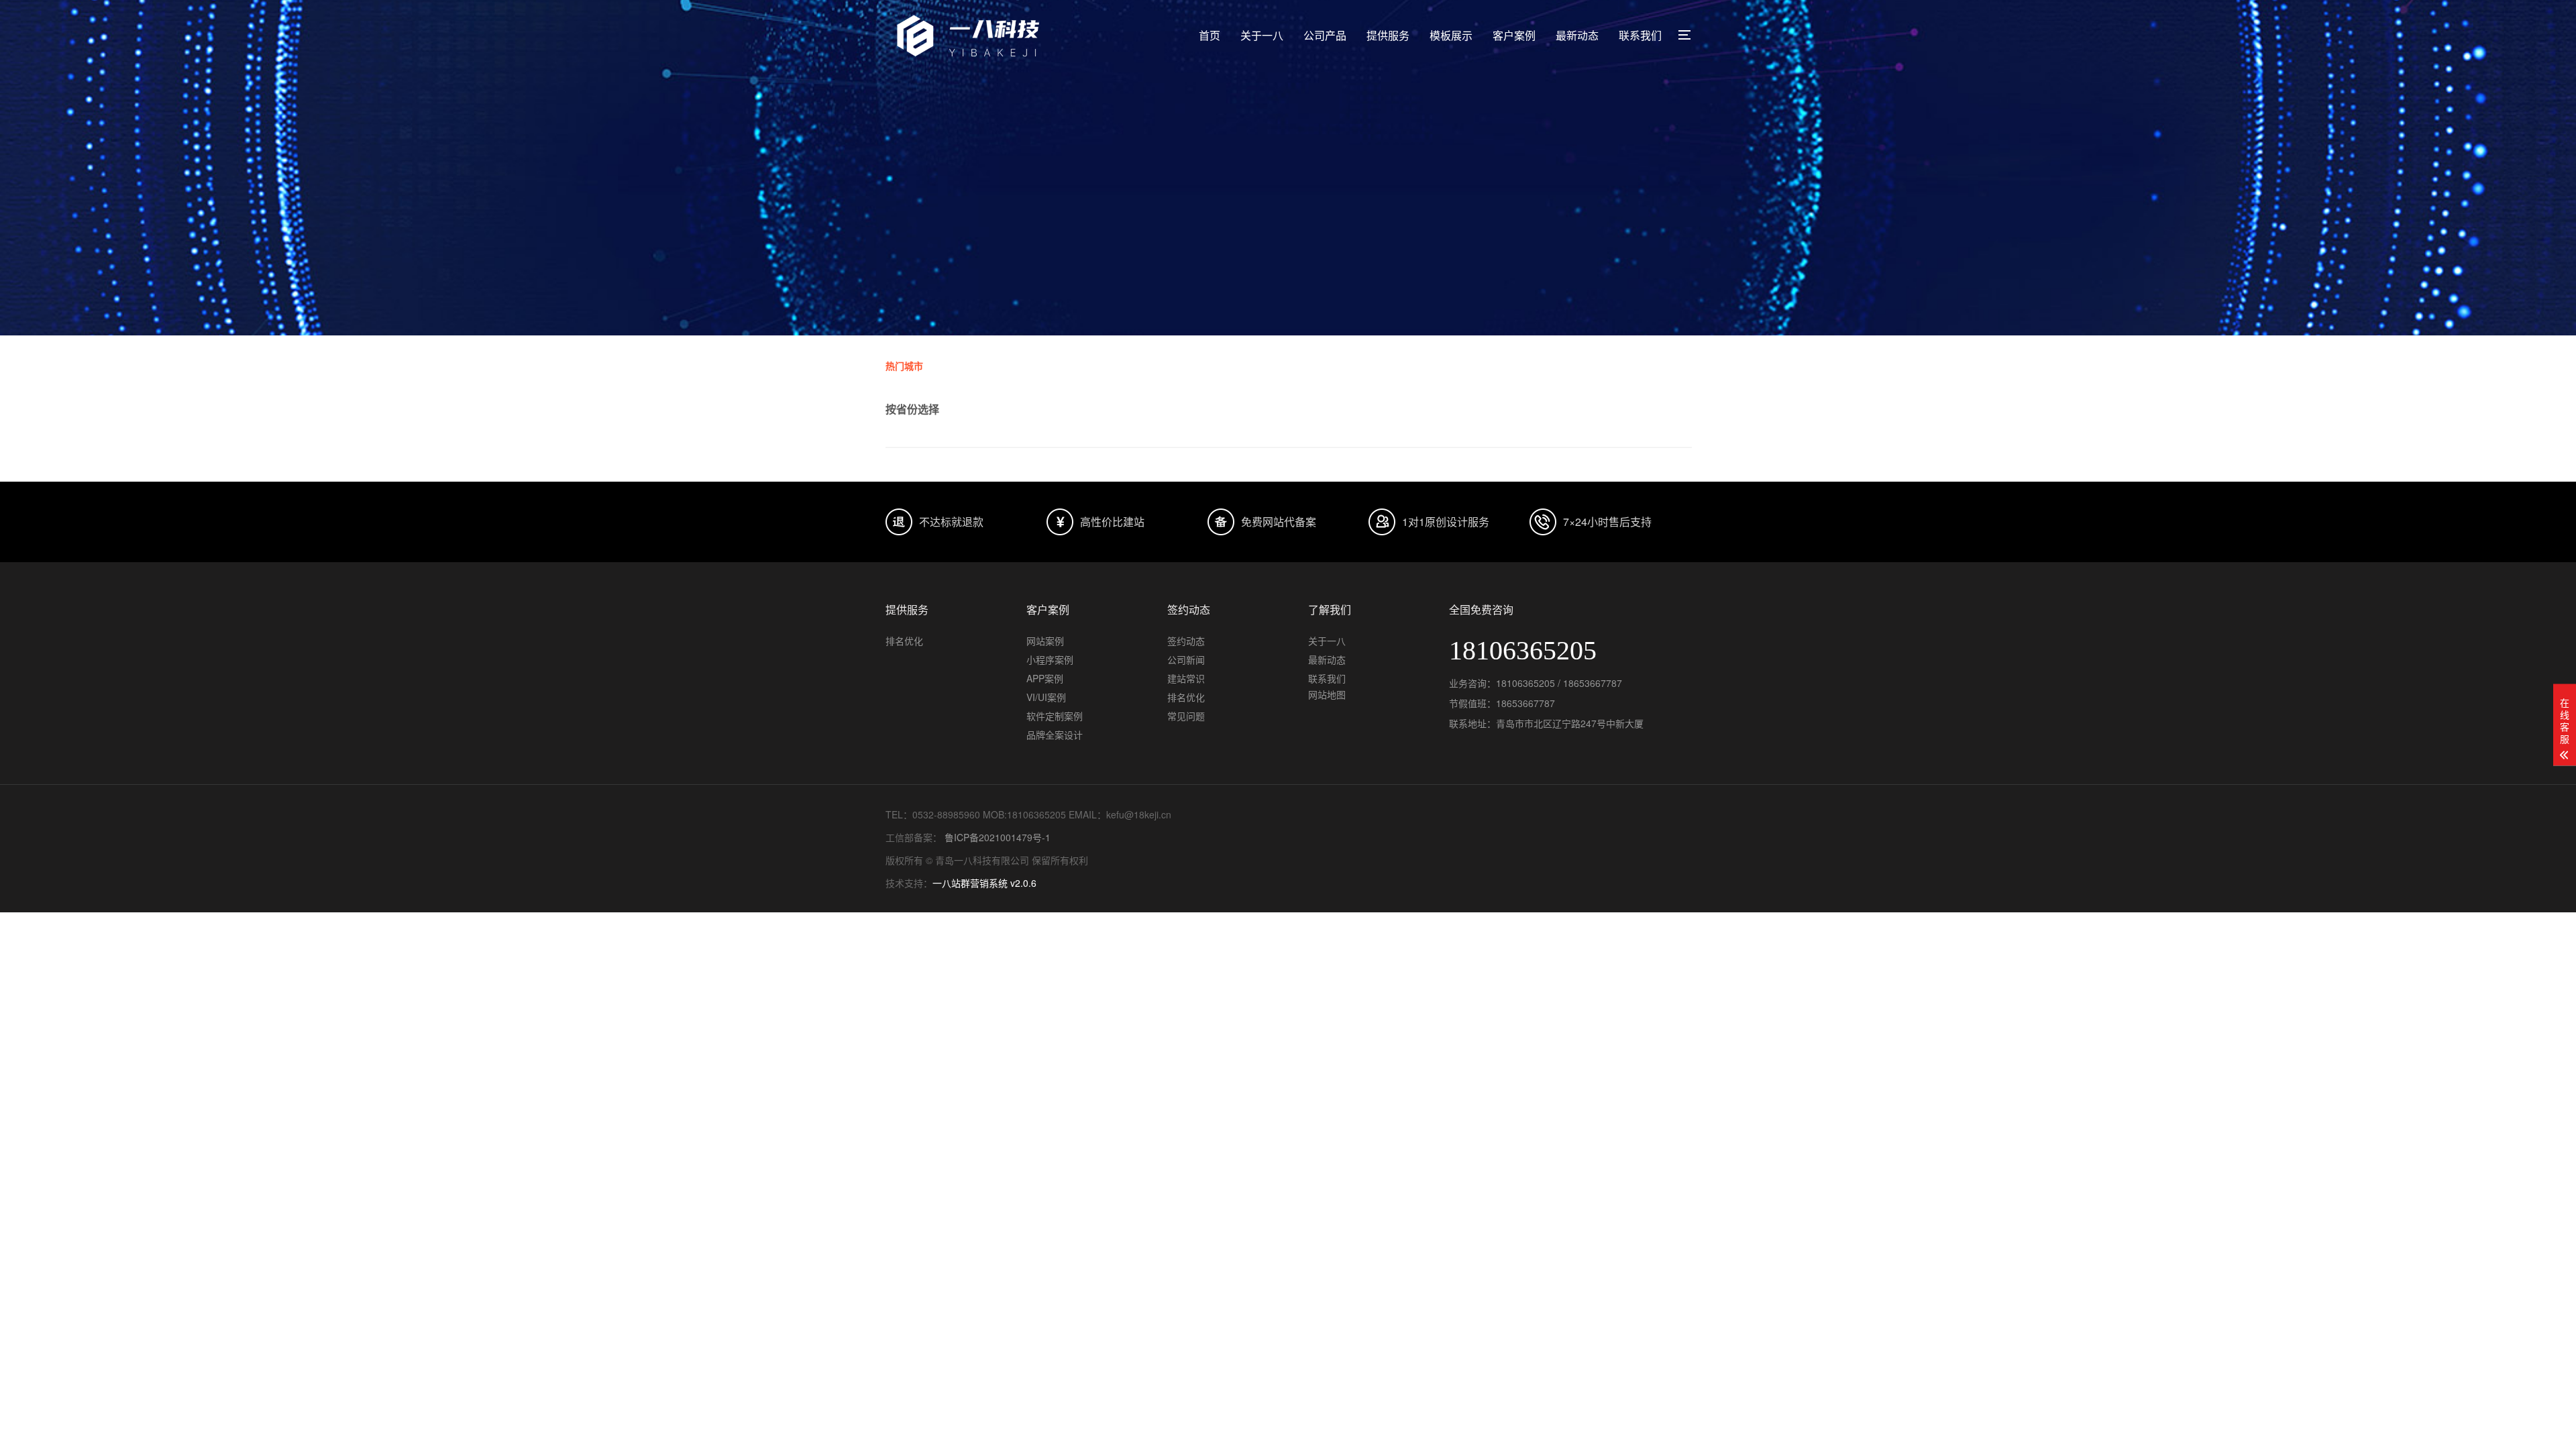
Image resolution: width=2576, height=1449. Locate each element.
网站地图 (1327, 694)
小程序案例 (1050, 659)
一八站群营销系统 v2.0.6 (984, 883)
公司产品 (1325, 35)
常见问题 (1186, 716)
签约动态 (1186, 641)
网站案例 (1045, 641)
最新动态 (1577, 35)
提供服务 (1388, 35)
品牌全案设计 (1055, 735)
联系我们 (1640, 35)
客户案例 (1514, 35)
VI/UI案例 (1046, 697)
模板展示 (1451, 35)
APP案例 (1045, 678)
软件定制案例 (1055, 716)
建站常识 (1186, 678)
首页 (1210, 35)
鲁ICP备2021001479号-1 (996, 837)
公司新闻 (1186, 659)
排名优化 (904, 641)
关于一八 (1262, 35)
